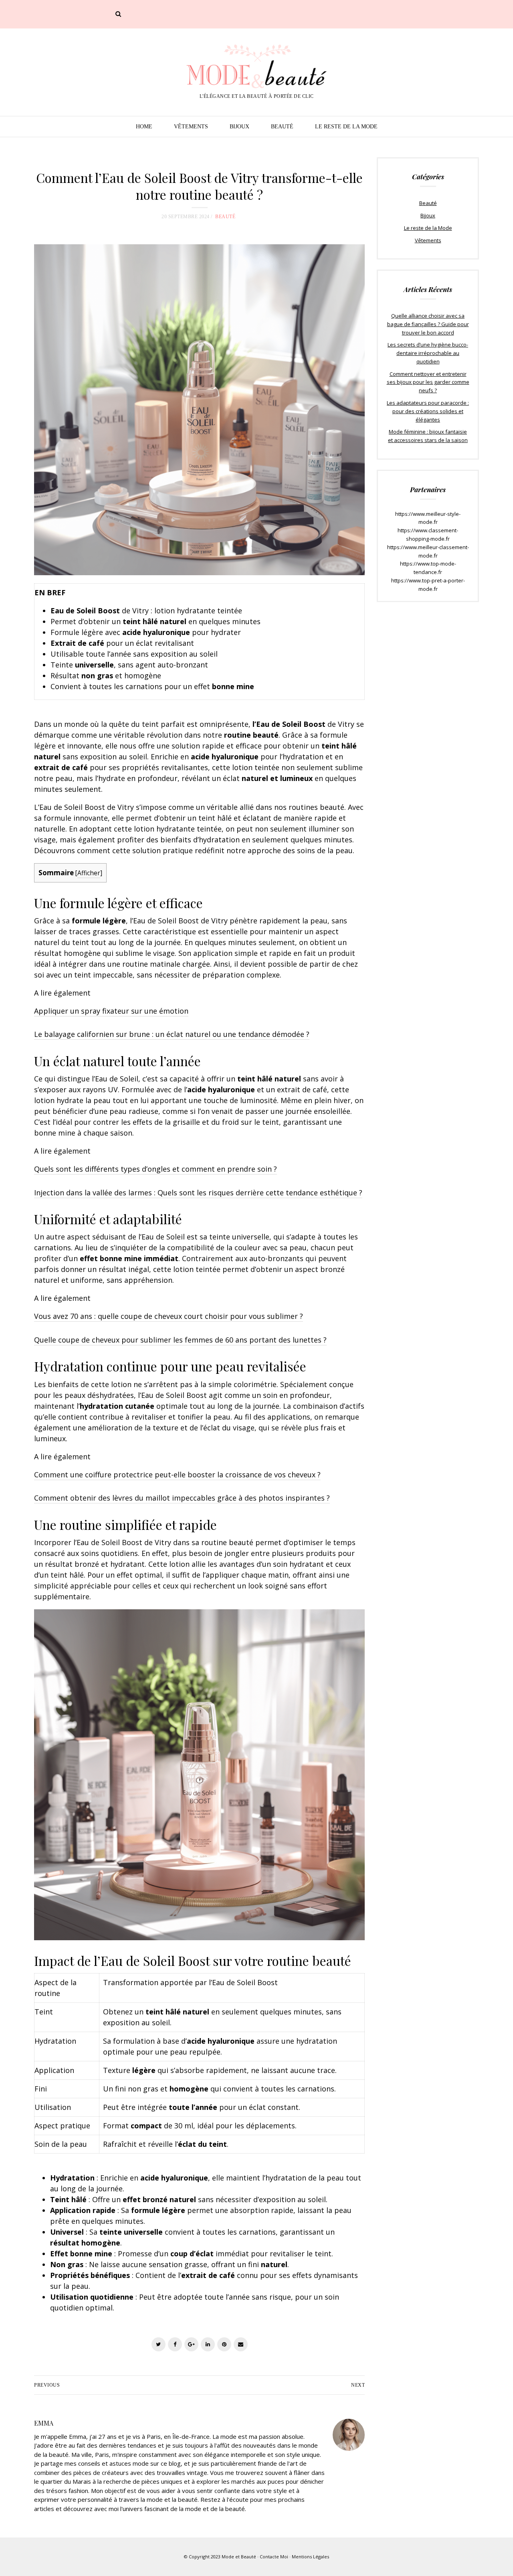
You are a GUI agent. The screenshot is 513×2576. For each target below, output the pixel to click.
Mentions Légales (310, 2557)
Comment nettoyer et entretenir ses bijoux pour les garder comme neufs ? (428, 382)
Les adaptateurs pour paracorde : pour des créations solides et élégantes (428, 411)
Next (358, 2385)
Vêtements (191, 127)
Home (144, 127)
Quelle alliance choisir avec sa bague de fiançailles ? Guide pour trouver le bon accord (428, 324)
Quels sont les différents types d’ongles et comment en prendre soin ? (156, 1169)
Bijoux (239, 127)
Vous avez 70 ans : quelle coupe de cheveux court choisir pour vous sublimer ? (169, 1316)
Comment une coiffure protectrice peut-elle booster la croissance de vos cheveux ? (177, 1475)
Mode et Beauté (239, 2557)
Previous (47, 2385)
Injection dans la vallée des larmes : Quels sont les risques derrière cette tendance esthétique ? (198, 1193)
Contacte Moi (274, 2557)
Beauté (282, 127)
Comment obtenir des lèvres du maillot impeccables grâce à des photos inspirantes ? (182, 1498)
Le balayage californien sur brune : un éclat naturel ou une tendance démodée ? (172, 1034)
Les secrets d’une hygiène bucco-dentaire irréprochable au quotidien (428, 353)
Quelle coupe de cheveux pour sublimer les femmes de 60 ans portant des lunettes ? (180, 1340)
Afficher (89, 873)
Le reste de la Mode (346, 127)
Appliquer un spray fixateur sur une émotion (111, 1011)
